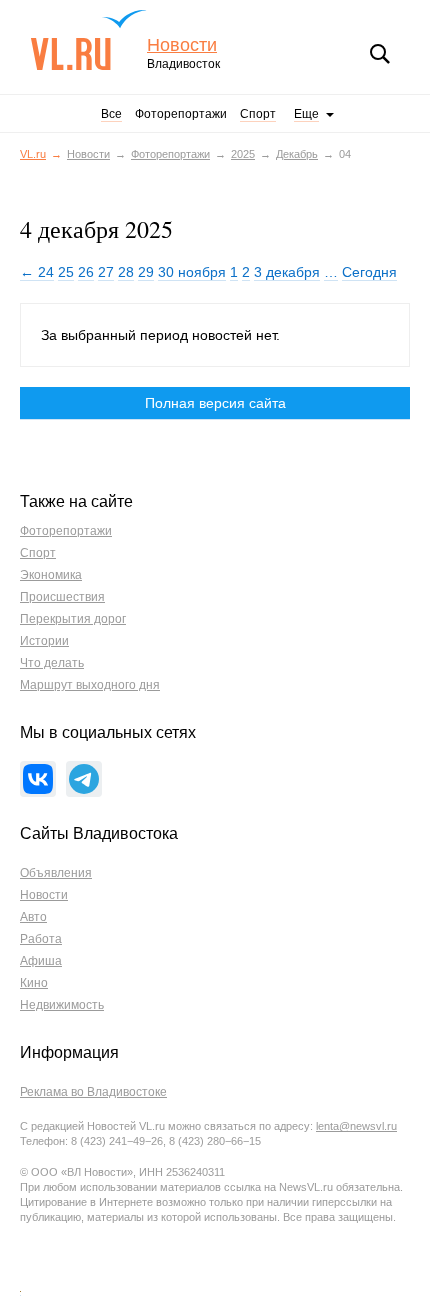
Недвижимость (62, 1005)
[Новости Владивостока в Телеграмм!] (84, 779)
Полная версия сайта (215, 403)
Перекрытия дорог (73, 619)
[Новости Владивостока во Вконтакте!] (38, 779)
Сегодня (369, 272)
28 (126, 272)
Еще (306, 114)
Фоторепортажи (181, 114)
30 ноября (192, 272)
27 (106, 272)
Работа (41, 939)
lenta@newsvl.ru (356, 1126)
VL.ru (88, 40)
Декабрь (297, 154)
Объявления (56, 873)
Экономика (51, 575)
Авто (33, 917)
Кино (34, 983)
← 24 (37, 272)
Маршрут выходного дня (90, 685)
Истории (44, 641)
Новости (182, 45)
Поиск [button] (380, 54)
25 (66, 272)
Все (111, 114)
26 (86, 272)
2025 (243, 154)
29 (146, 272)
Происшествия (62, 597)
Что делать (52, 663)
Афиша (41, 961)
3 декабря (287, 272)
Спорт (258, 114)
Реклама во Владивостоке (93, 1092)
